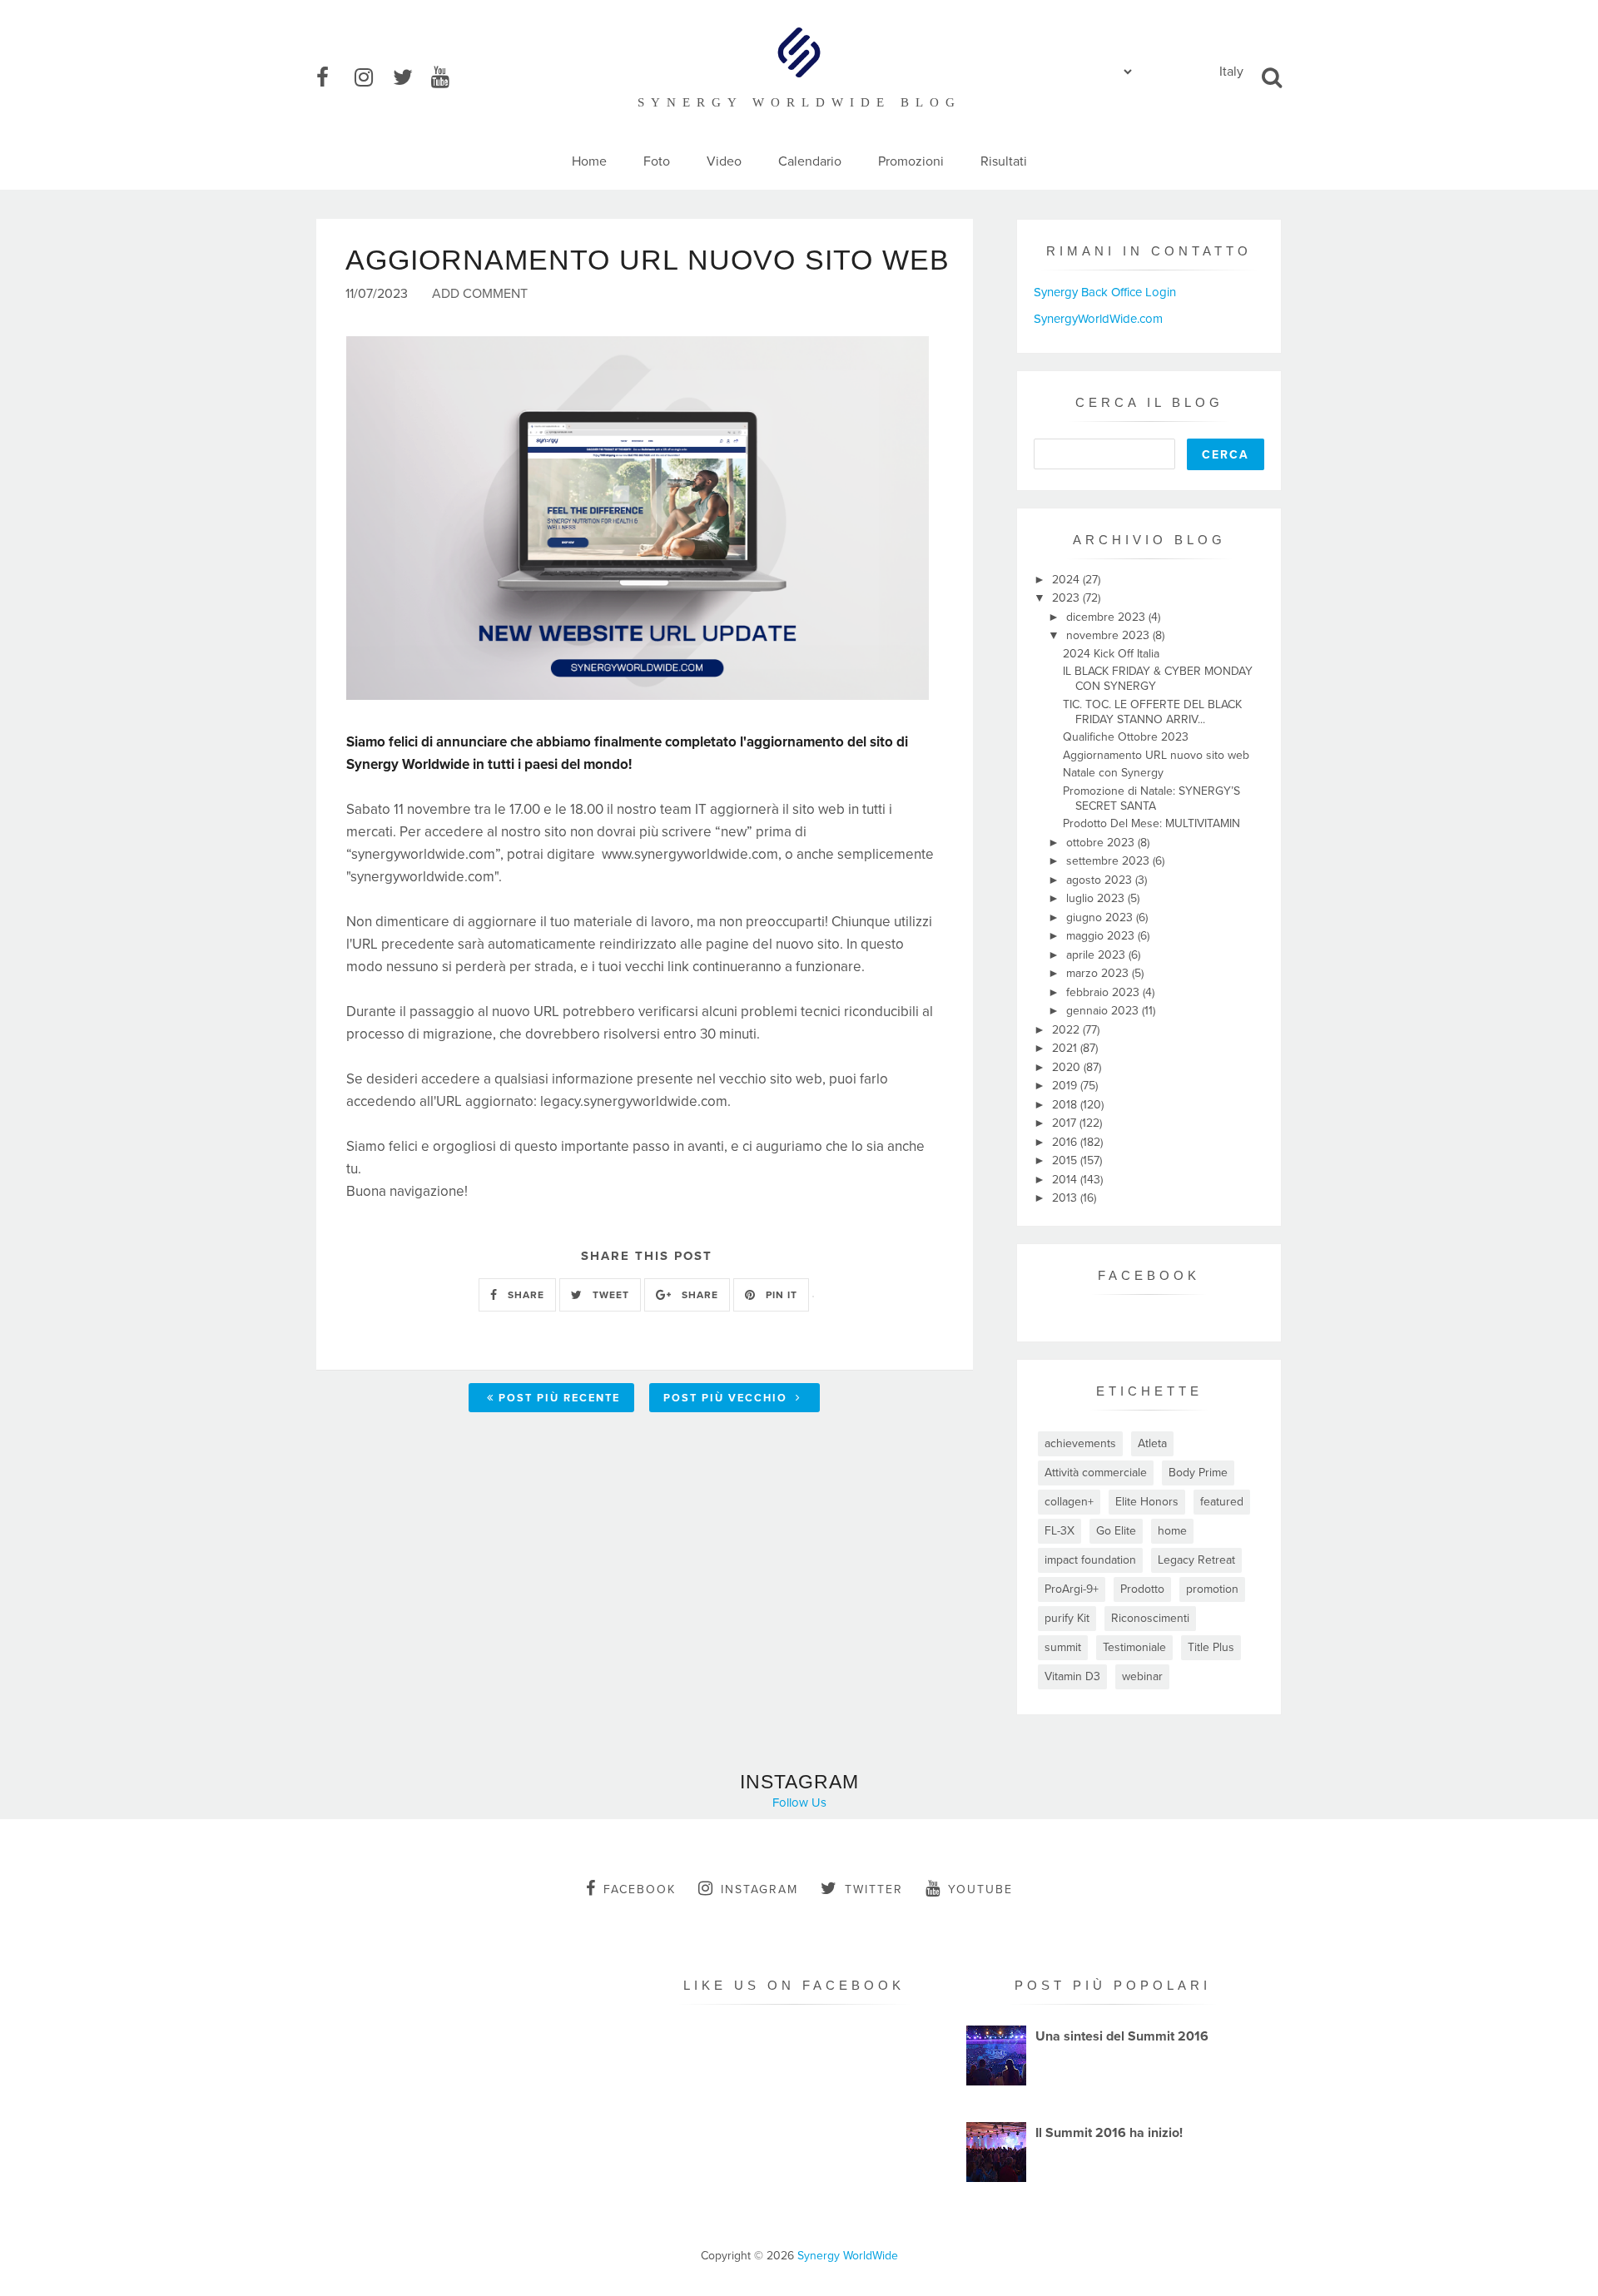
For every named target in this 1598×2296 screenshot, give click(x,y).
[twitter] (410, 78)
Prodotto (1142, 1589)
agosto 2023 (1101, 880)
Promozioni (911, 161)
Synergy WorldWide (848, 2256)
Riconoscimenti (1150, 1618)
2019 (1066, 1086)
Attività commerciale (1096, 1473)
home (1172, 1531)
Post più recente (559, 1398)
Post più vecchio (727, 1398)
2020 (1068, 1067)
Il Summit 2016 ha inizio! (1109, 2133)
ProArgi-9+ (1072, 1589)
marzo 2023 (1099, 973)
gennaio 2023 (1104, 1011)
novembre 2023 (1109, 635)
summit (1063, 1647)
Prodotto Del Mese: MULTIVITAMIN (1151, 823)
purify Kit (1067, 1618)
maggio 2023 (1102, 936)
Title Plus (1211, 1647)
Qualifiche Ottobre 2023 (1126, 737)
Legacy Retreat (1196, 1560)
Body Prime (1198, 1473)
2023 (1067, 598)
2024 (1067, 580)
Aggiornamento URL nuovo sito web (1156, 755)
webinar (1142, 1676)
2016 (1066, 1142)
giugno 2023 (1101, 917)
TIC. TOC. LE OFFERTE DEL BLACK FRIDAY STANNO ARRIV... (1152, 712)
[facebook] (334, 78)
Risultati (1004, 161)
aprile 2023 (1097, 955)
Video (724, 161)
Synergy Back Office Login (1105, 292)
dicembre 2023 (1107, 617)
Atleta (1152, 1443)
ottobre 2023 (1102, 843)
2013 (1066, 1198)
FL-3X (1060, 1531)
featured (1222, 1502)
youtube (980, 1889)
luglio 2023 (1097, 898)
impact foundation (1090, 1560)
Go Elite (1116, 1531)
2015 (1066, 1160)
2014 (1066, 1180)
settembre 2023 (1109, 861)
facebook (640, 1889)
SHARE (524, 1295)
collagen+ (1069, 1502)
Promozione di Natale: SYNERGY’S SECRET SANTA (1151, 798)
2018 (1066, 1105)
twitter (874, 1889)
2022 (1067, 1030)
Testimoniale (1134, 1647)
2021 (1066, 1048)
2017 (1066, 1123)
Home (589, 161)
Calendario (810, 161)
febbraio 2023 (1104, 992)
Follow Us (799, 1803)
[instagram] (372, 78)
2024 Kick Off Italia (1111, 654)
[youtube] (449, 78)
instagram (759, 1889)
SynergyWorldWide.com (1098, 319)
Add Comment (480, 294)
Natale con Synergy (1113, 773)
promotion (1212, 1589)
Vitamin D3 (1072, 1676)
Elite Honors (1147, 1502)
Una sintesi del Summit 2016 (1122, 2036)
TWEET (609, 1295)
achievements (1080, 1443)
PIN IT (780, 1295)
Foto (657, 161)
